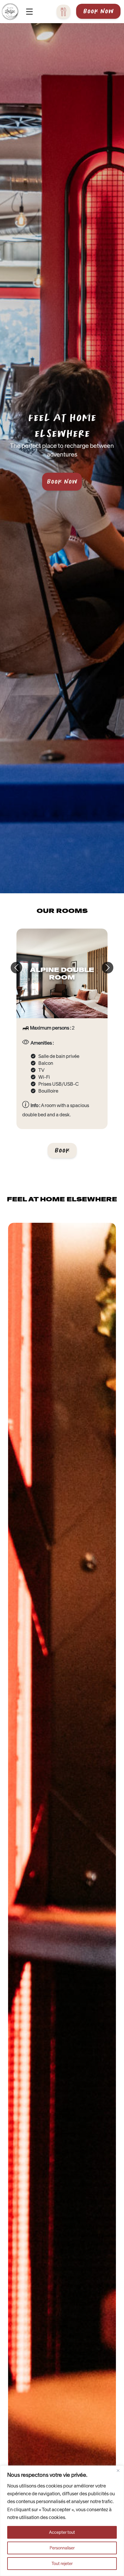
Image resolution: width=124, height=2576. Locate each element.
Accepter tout (62, 2532)
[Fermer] (118, 2470)
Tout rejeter (62, 2564)
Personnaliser (62, 2548)
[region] (62, 2521)
